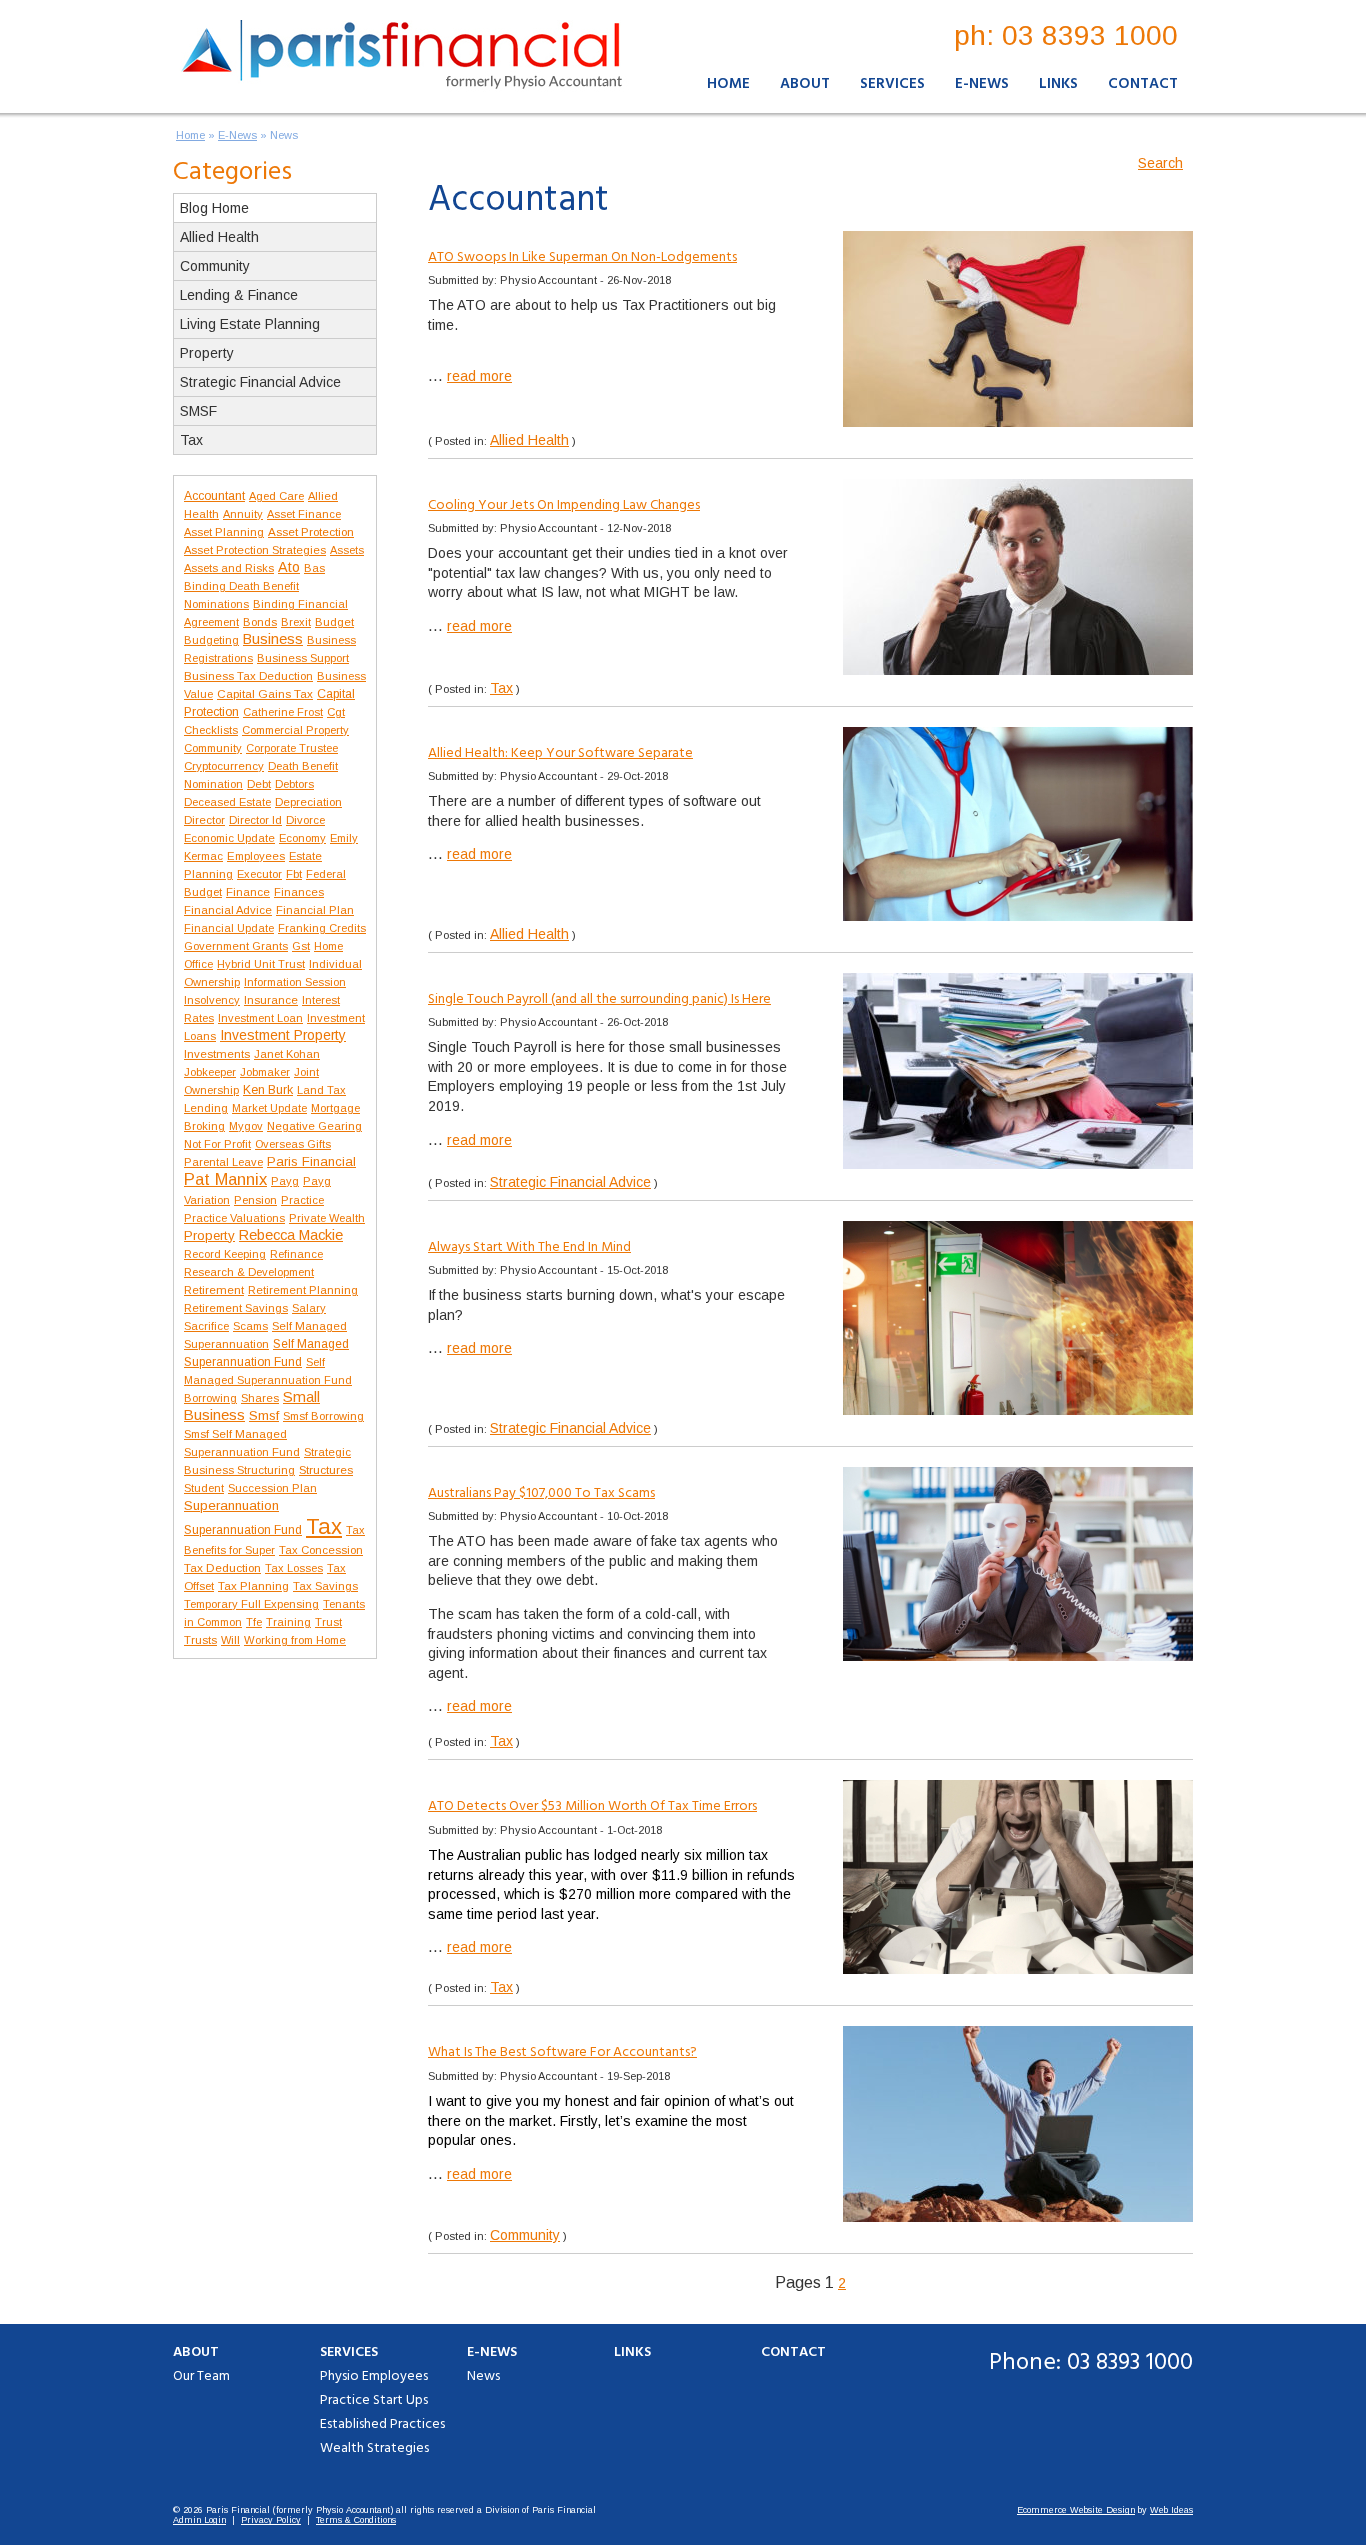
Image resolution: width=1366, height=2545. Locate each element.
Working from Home (295, 1640)
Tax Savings (325, 1586)
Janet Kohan (287, 1054)
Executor (259, 874)
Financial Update (229, 928)
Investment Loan (260, 1018)
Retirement (214, 1290)
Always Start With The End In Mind (529, 1247)
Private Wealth (327, 1218)
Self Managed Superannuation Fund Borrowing (268, 1380)
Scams (250, 1326)
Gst (301, 946)
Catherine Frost (283, 712)
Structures (326, 1469)
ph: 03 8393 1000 (1066, 35)
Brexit (296, 622)
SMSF (198, 411)
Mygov (246, 1126)
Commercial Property (295, 730)
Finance (248, 892)
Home (728, 84)
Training (288, 1622)
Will (230, 1640)
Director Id (255, 820)
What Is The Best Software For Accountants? (562, 2052)
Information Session (295, 982)
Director (204, 820)
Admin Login (199, 2520)
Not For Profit (217, 1144)
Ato (289, 567)
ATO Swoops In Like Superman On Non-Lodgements (582, 257)
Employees (256, 856)
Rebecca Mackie (291, 1235)
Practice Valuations (234, 1218)
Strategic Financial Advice (260, 382)
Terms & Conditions (356, 2520)
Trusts (200, 1640)
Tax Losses (294, 1568)
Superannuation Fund (243, 1530)
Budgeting (211, 640)
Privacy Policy (271, 2520)
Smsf (264, 1415)
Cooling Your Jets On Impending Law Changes (564, 505)
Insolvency (212, 1000)
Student (204, 1488)
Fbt (294, 874)
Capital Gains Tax (265, 693)
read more (479, 376)
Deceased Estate (227, 802)
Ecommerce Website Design (1076, 2510)
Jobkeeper (210, 1072)
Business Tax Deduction (248, 676)
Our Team (201, 2376)
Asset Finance (304, 514)
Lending (206, 1108)
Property (207, 353)
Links (1058, 84)
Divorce (305, 820)
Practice (302, 1200)
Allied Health (219, 237)
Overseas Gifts (293, 1144)
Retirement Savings (236, 1308)
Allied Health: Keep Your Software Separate (560, 753)
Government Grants (236, 946)
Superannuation (231, 1505)
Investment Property (283, 1035)
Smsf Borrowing (323, 1416)
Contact (1143, 84)
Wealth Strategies (374, 2448)
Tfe (254, 1622)
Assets (347, 550)
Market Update (269, 1108)
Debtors (294, 784)
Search (1160, 163)
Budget (334, 622)
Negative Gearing (314, 1126)
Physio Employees (374, 2376)
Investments (217, 1054)
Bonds (260, 622)
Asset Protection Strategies (255, 550)
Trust (328, 1622)
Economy (302, 838)
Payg (285, 1181)
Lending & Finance (239, 295)
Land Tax (321, 1090)
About (805, 84)
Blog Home (214, 208)
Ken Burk (268, 1090)
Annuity (243, 514)
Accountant (214, 496)
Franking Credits (322, 928)
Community (215, 266)
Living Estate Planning (250, 324)
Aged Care (276, 496)
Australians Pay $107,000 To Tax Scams (541, 1493)
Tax (191, 440)
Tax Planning (253, 1586)
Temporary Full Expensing (251, 1604)
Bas (314, 568)
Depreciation (308, 802)
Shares (260, 1398)
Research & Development (249, 1272)
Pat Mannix (225, 1179)
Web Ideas (1171, 2510)
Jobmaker (265, 1072)
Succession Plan (272, 1488)
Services (892, 84)
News (284, 135)
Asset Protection (311, 531)
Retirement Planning (303, 1290)
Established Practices (382, 2424)
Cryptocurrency (224, 766)
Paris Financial (311, 1161)
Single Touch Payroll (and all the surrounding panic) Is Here (599, 999)
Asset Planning (224, 532)
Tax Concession (321, 1550)
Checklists (211, 730)
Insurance (271, 1000)
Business (273, 639)
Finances (299, 892)
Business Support (303, 658)
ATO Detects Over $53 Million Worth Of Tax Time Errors (592, 1806)
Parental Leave (223, 1162)
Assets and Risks (229, 568)
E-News (982, 84)
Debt (259, 784)
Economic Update (229, 838)
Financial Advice (228, 910)
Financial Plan (315, 910)
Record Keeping (225, 1254)
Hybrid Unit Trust (261, 964)
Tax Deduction (222, 1568)
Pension (255, 1200)
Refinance (296, 1254)
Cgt (336, 712)
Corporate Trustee (292, 748)
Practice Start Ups (374, 2400)
